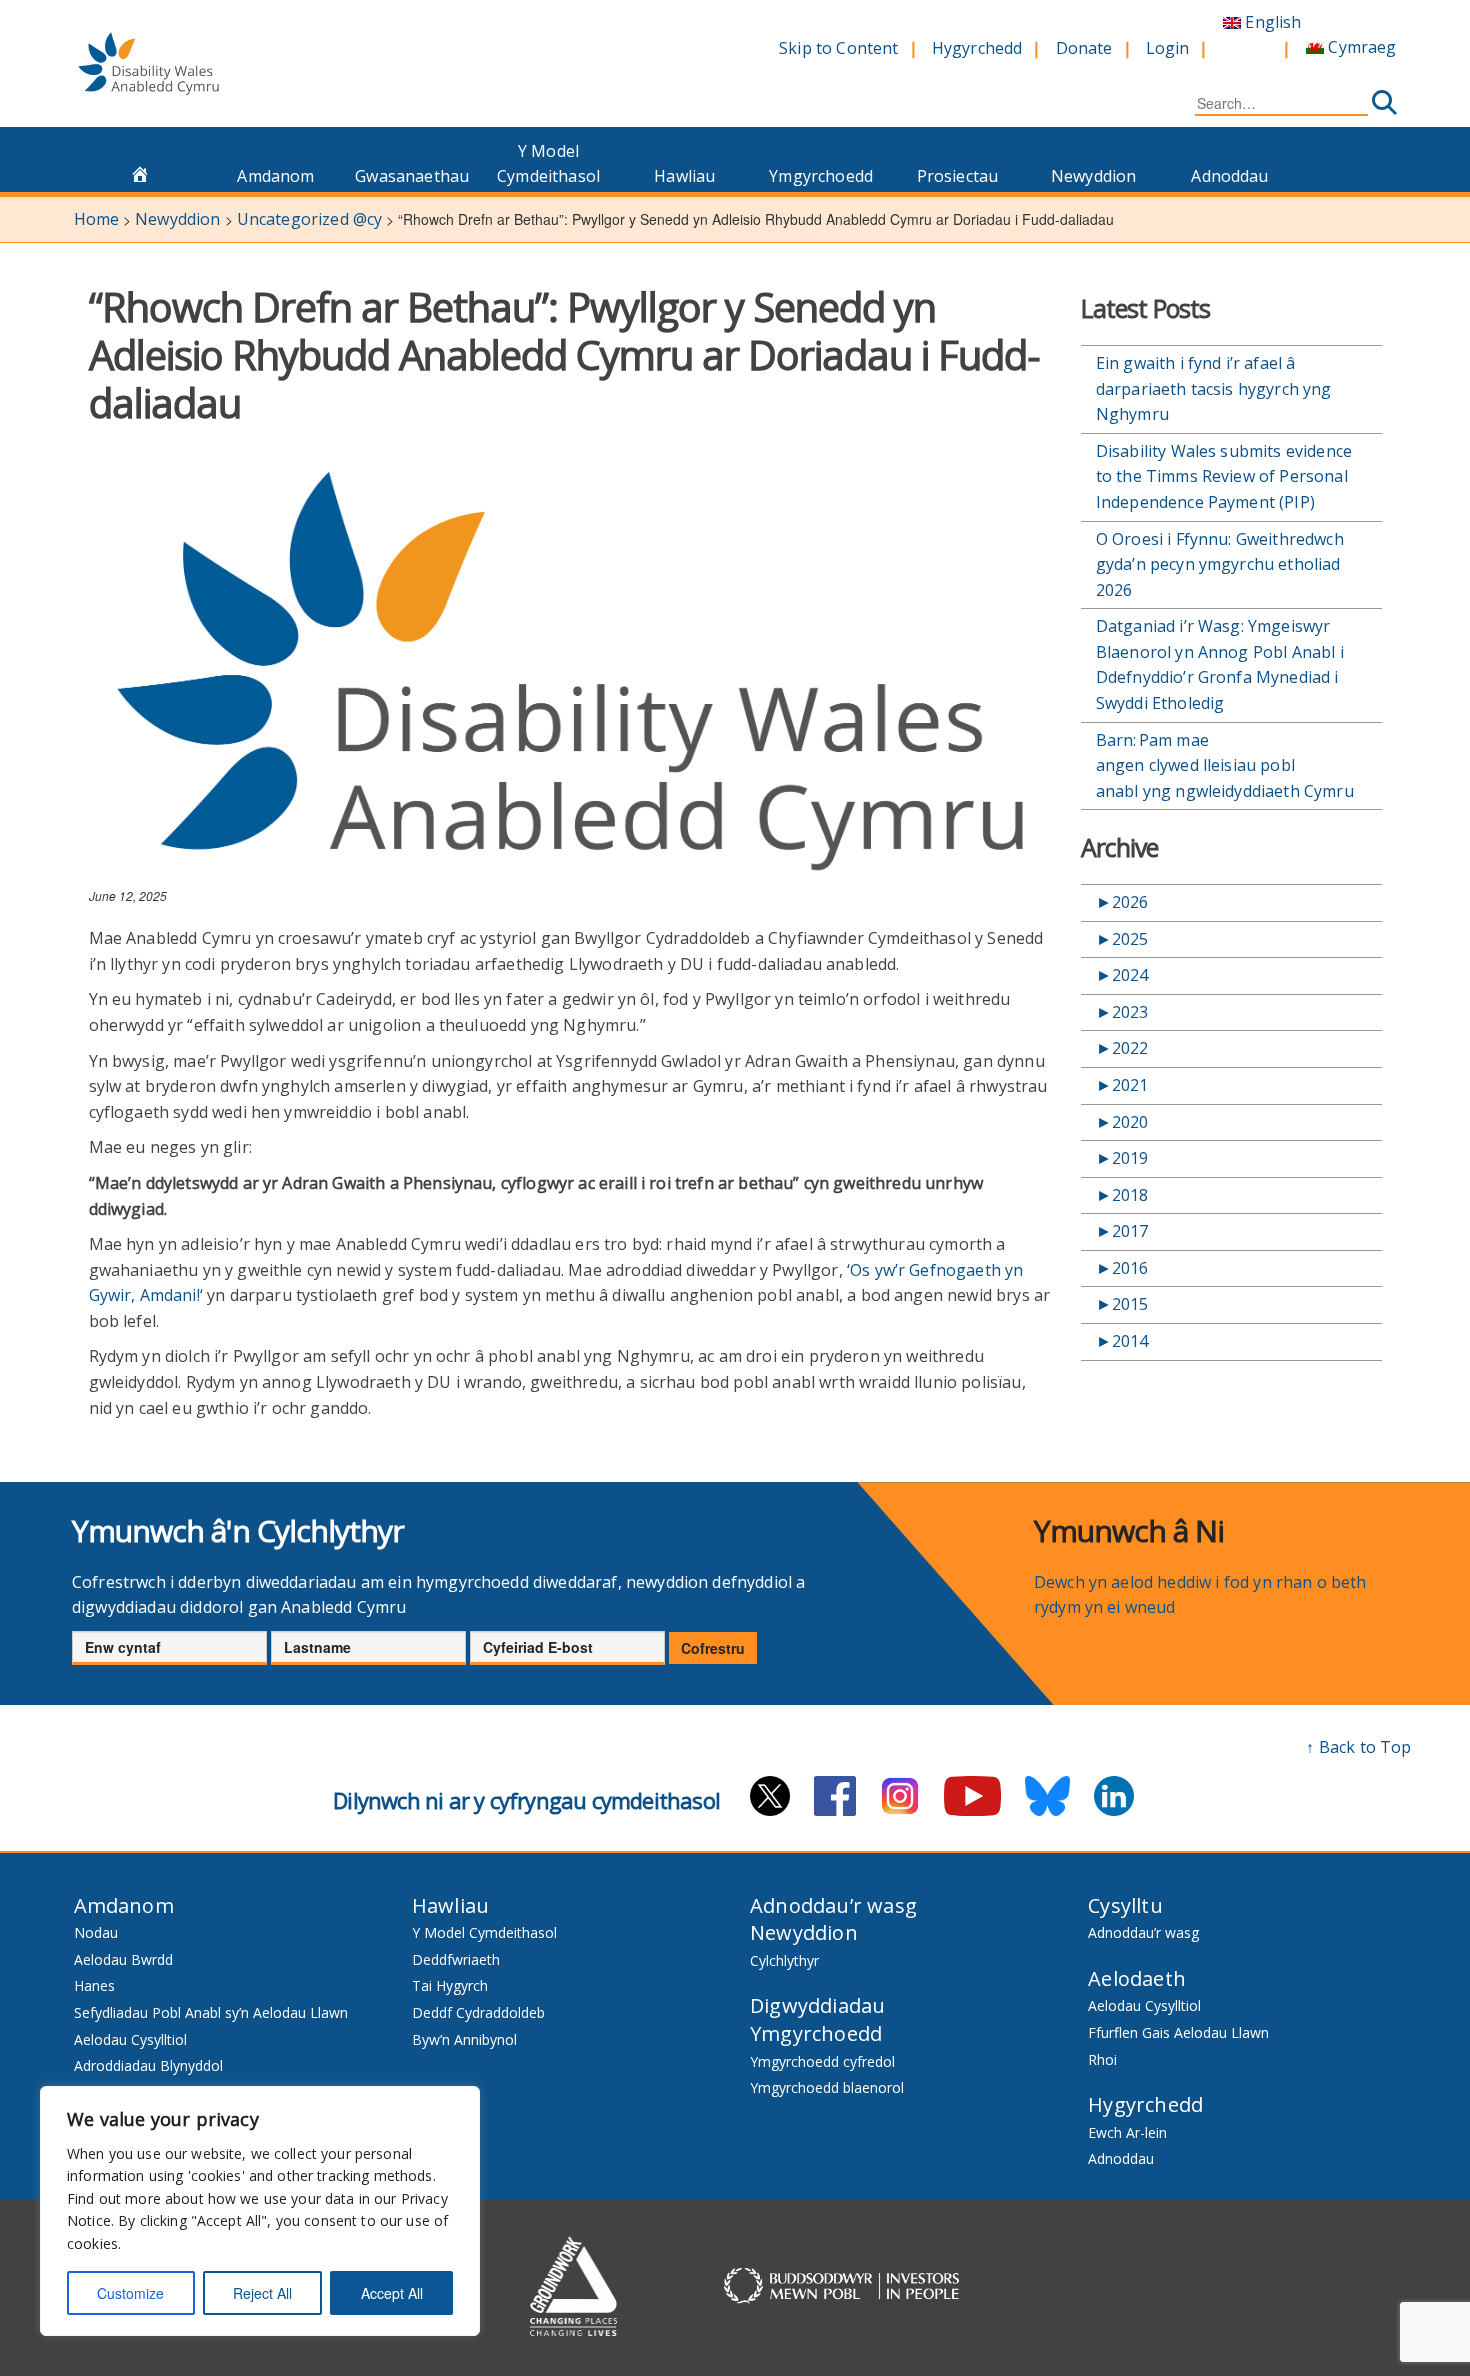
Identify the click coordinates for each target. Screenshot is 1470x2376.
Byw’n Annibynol (464, 2039)
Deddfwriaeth (456, 1959)
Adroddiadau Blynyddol (148, 2065)
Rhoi (1102, 2059)
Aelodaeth (1137, 1978)
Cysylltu (1125, 1905)
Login (1168, 48)
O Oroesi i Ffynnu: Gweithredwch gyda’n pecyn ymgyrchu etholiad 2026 (1220, 564)
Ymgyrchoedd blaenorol (827, 2087)
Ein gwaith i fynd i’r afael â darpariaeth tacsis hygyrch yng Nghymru (1214, 388)
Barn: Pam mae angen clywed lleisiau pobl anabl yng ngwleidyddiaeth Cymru (1228, 765)
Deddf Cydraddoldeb (478, 2012)
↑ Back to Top (1358, 1747)
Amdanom (275, 176)
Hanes (94, 1985)
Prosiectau (958, 176)
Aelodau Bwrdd (123, 1959)
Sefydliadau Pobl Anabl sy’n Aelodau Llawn (211, 2012)
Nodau (96, 1932)
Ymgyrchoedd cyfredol (822, 2061)
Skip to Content (838, 48)
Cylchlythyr (784, 1960)
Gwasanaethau (412, 176)
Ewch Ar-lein (1127, 2132)
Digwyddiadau (817, 2005)
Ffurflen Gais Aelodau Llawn (1178, 2032)
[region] (260, 2211)
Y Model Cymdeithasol (548, 164)
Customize (130, 2293)
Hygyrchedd (977, 48)
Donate (1084, 48)
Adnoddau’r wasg (833, 1905)
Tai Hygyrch (450, 1985)
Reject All (262, 2293)
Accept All (392, 2293)
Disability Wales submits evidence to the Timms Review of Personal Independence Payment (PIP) (1224, 476)
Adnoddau (1229, 176)
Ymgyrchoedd (821, 176)
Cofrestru (713, 1648)
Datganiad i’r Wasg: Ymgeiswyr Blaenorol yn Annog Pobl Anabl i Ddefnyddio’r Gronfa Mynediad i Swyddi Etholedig (1220, 664)
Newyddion (1093, 176)
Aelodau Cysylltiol (130, 2039)
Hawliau (684, 176)
